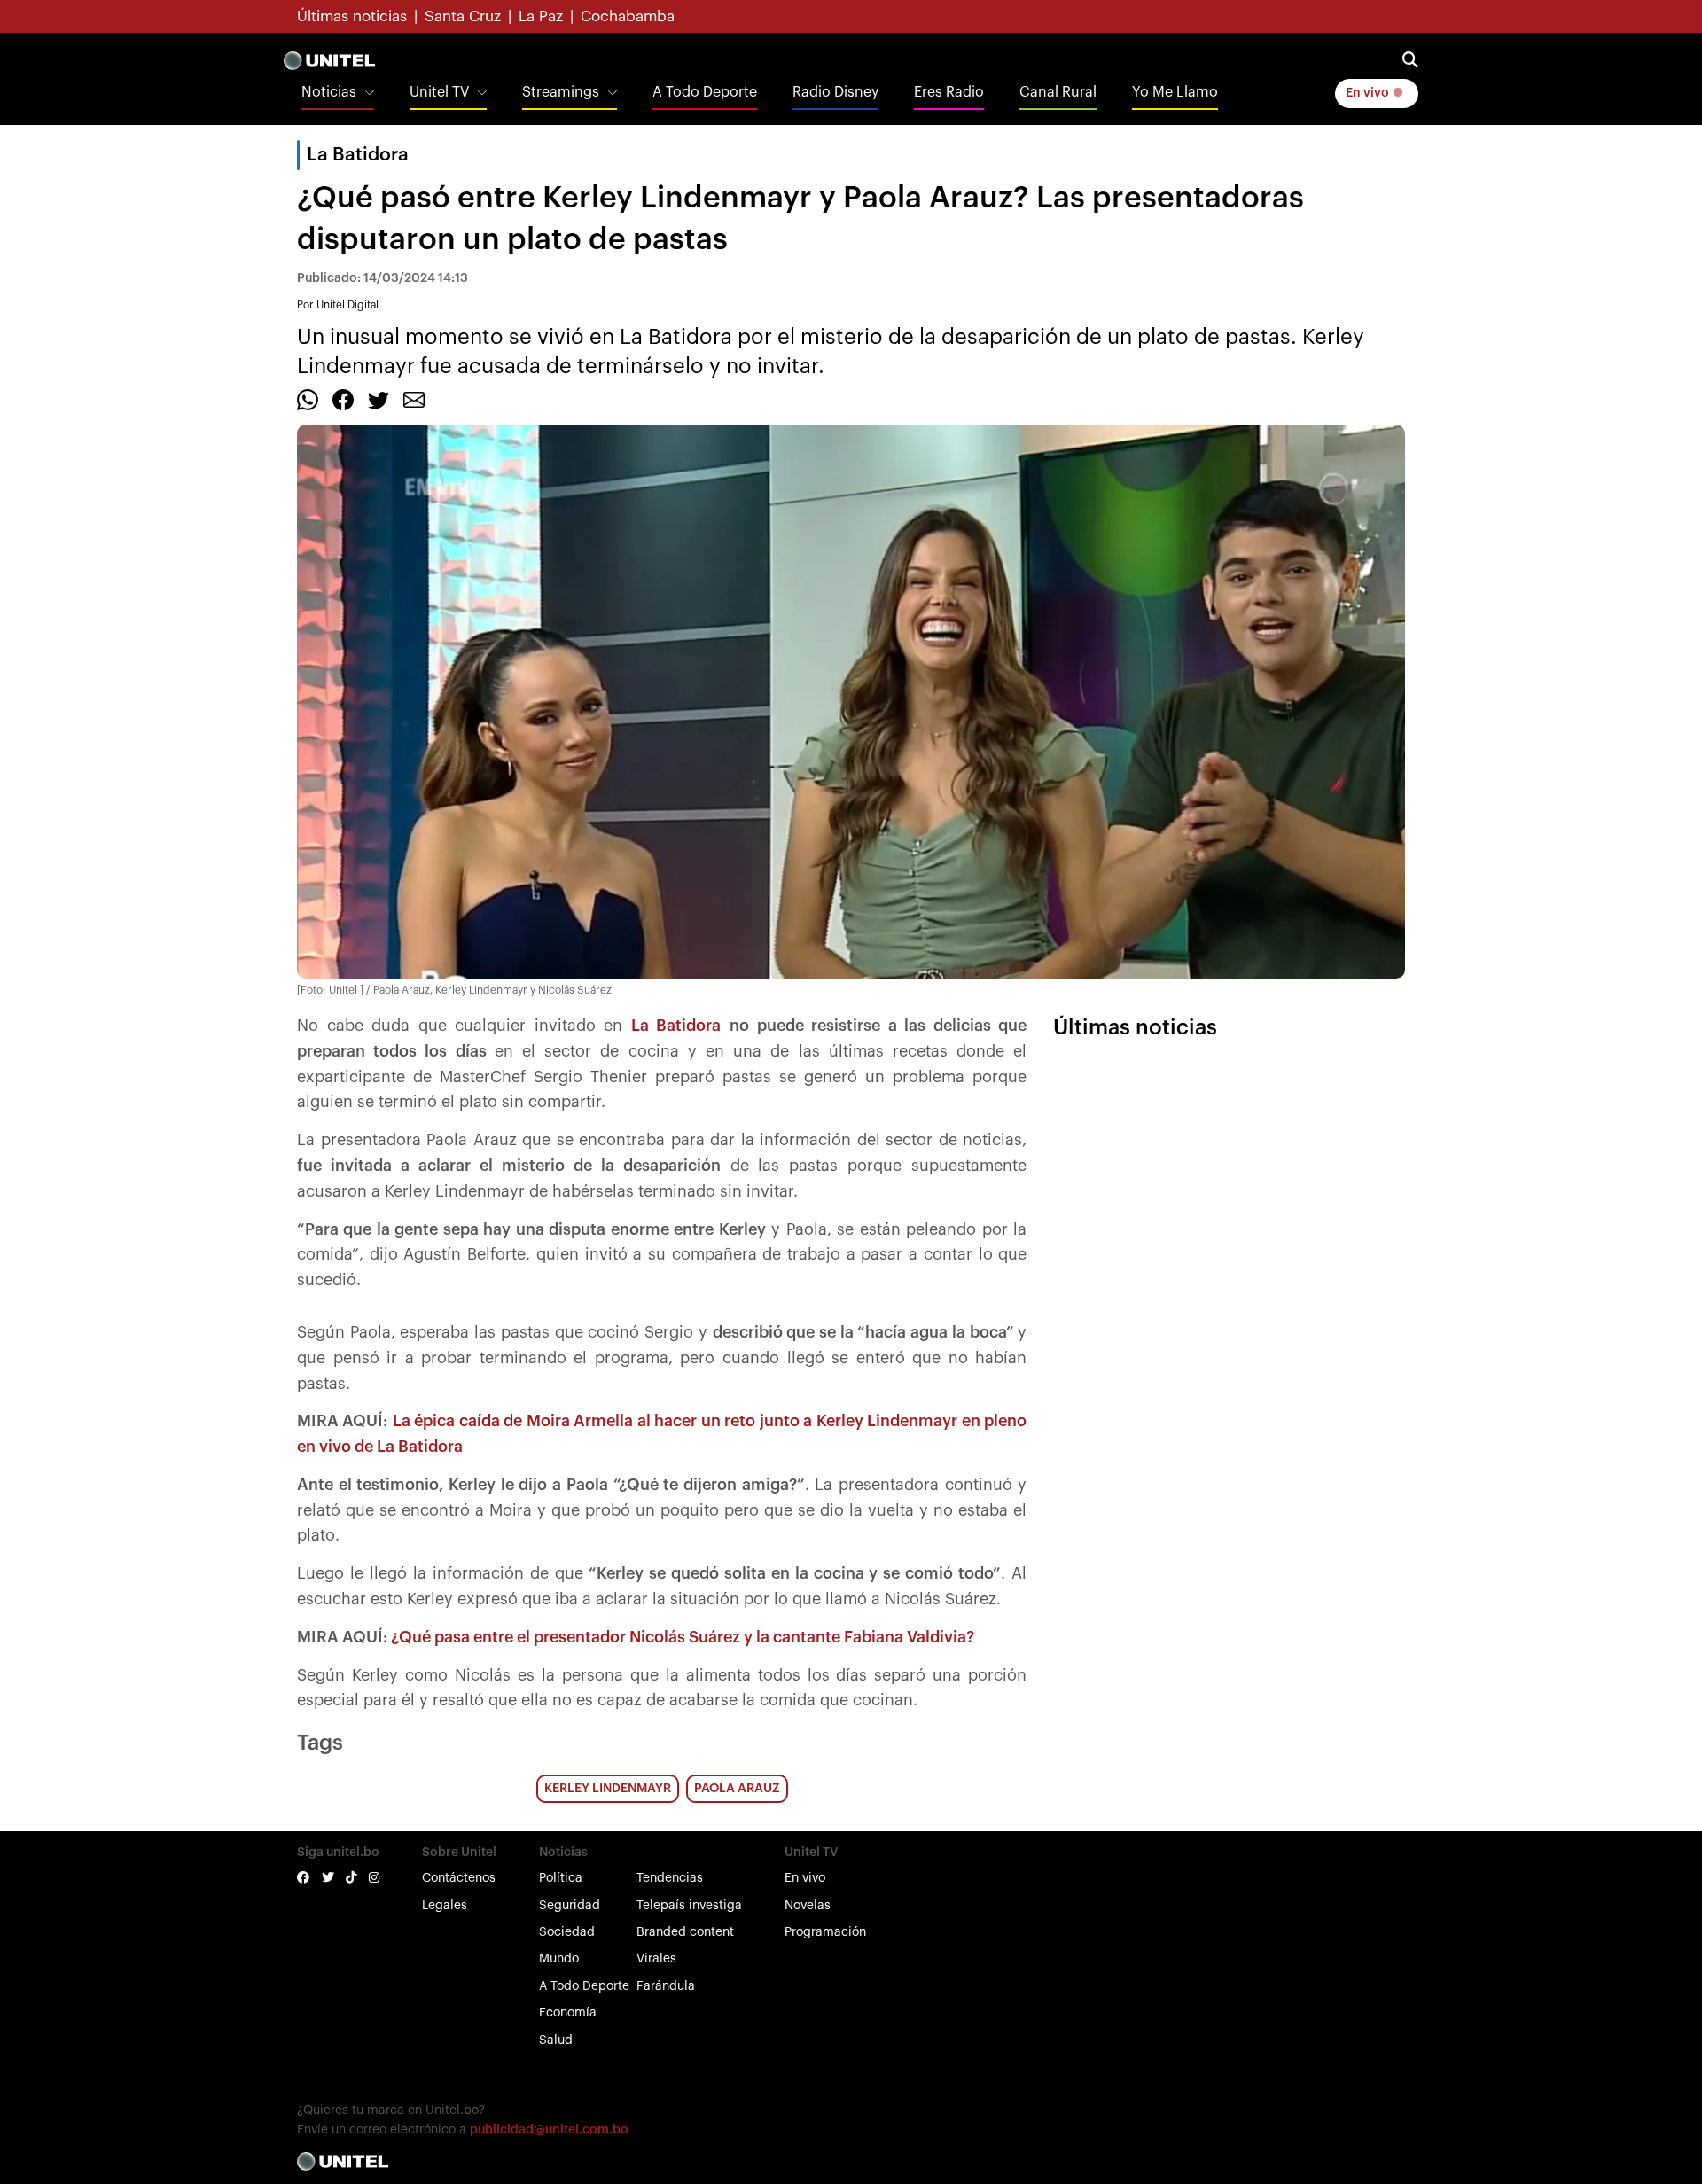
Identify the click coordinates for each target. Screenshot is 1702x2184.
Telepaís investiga (689, 1906)
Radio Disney (835, 92)
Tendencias (670, 1878)
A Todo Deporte (705, 92)
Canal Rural (1058, 92)
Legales (445, 1906)
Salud (556, 2040)
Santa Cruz (463, 16)
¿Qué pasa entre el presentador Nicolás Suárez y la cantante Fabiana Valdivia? (683, 1637)
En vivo (1369, 93)
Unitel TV (439, 92)
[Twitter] (379, 399)
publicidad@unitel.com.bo (549, 2130)
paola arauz (737, 1789)
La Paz (541, 16)
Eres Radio (949, 92)
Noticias (329, 92)
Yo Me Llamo (1175, 92)
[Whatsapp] (308, 399)
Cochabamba (628, 16)
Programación (825, 1932)
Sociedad (567, 1932)
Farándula (666, 1986)
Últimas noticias (352, 16)
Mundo (559, 1959)
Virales (656, 1959)
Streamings (561, 92)
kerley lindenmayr (608, 1789)
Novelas (808, 1906)
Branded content (685, 1932)
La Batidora (358, 155)
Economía (568, 2013)
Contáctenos (459, 1878)
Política (561, 1878)
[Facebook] (343, 399)
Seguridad (570, 1906)
